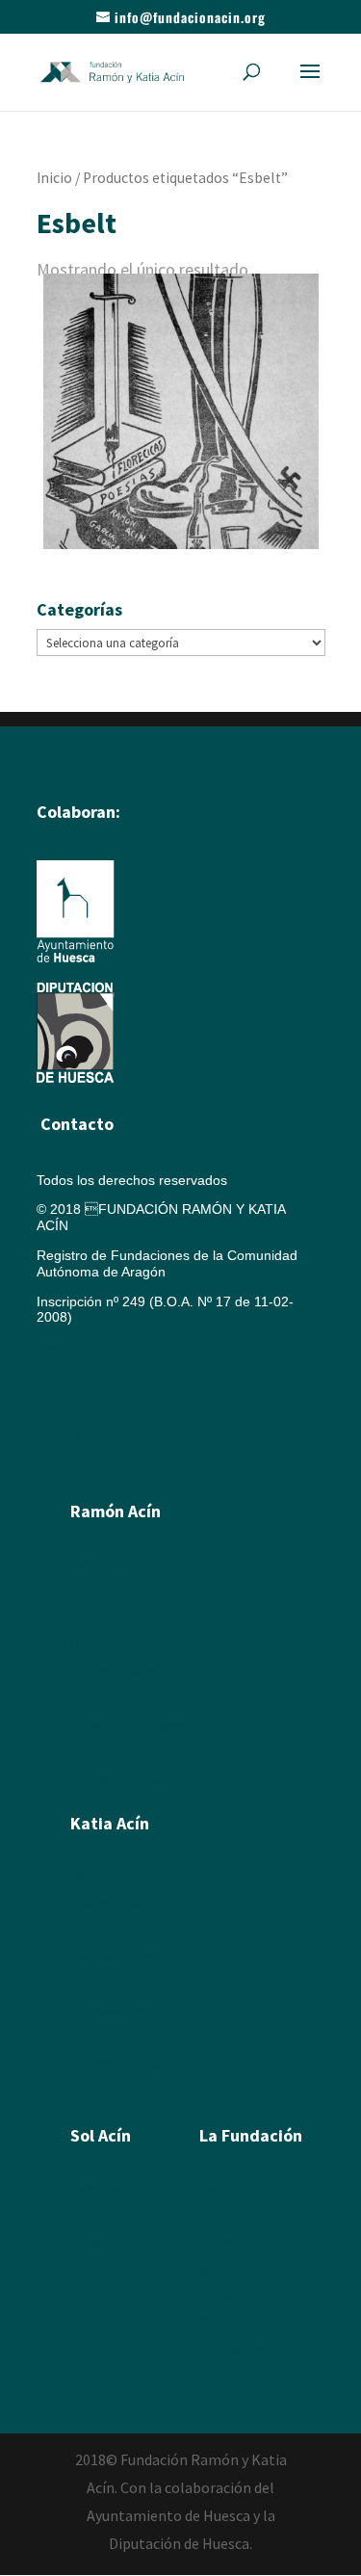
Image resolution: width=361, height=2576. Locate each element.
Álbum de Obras (120, 1779)
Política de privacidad (102, 1436)
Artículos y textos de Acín (147, 1698)
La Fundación (251, 2135)
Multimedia (232, 2269)
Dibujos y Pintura (122, 1957)
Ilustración (102, 1644)
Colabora (227, 2323)
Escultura (99, 1617)
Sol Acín (224, 2242)
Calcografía (105, 1903)
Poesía (91, 2215)
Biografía (98, 1564)
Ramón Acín (236, 2188)
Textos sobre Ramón (133, 1725)
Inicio (54, 178)
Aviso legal (69, 1347)
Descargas (232, 2350)
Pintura (92, 1590)
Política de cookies (100, 1377)
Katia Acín (110, 1823)
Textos (90, 2037)
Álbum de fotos (116, 1752)
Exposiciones (110, 2011)
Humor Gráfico (115, 1671)
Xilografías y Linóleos (135, 1930)
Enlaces (223, 2296)
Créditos (62, 1406)
